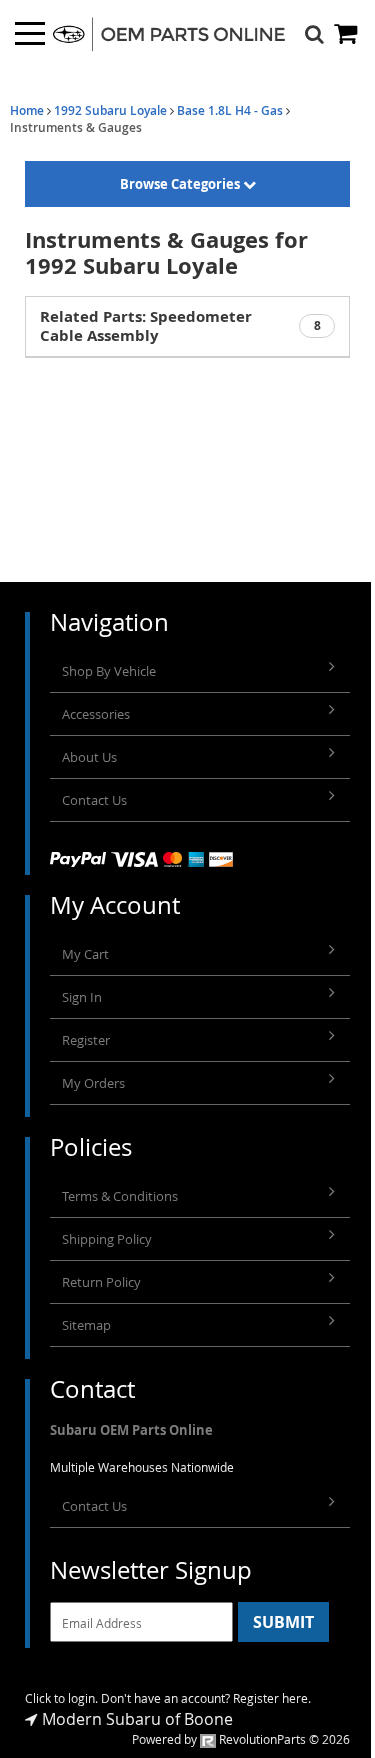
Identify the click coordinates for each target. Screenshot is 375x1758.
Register (86, 1040)
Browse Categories (181, 184)
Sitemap (86, 1325)
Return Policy (101, 1282)
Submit (283, 1622)
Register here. (272, 1698)
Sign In (82, 997)
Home (27, 110)
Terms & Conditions (120, 1196)
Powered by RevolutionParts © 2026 (241, 1739)
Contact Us (94, 800)
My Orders (93, 1083)
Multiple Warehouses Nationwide (142, 1467)
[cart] (347, 33)
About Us (89, 757)
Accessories (96, 714)
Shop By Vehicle (109, 671)
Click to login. (61, 1698)
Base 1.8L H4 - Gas (230, 110)
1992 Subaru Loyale (110, 110)
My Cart (85, 954)
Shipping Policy (107, 1239)
